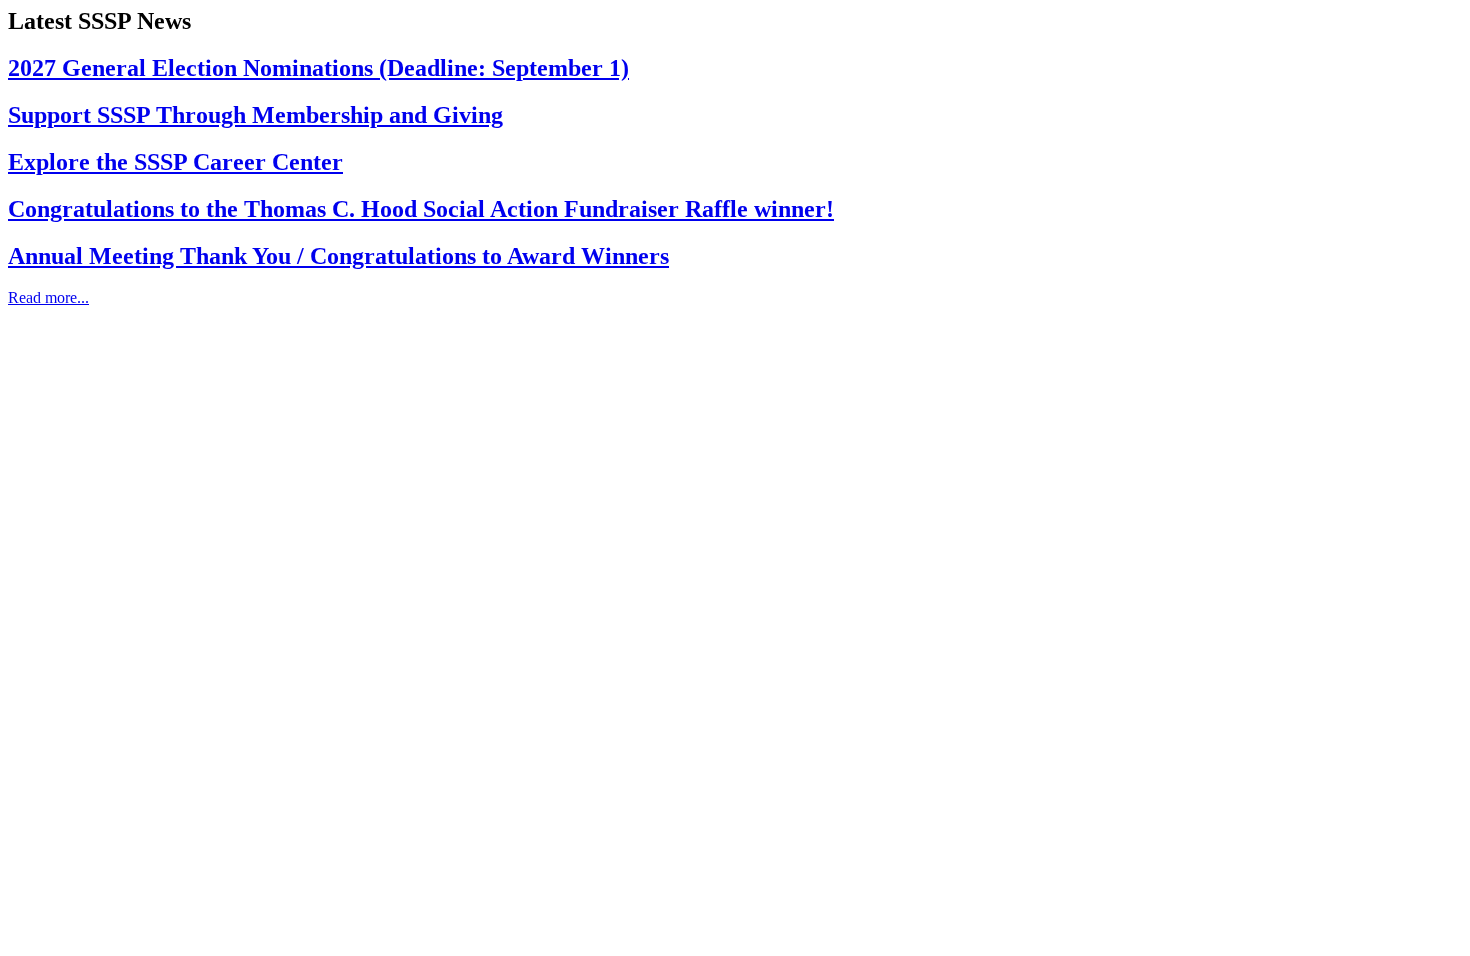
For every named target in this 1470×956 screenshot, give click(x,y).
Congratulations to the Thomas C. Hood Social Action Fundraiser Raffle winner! (421, 209)
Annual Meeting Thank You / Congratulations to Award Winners (338, 256)
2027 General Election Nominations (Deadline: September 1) (318, 68)
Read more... (48, 297)
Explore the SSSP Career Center (175, 162)
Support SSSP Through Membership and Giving (255, 115)
